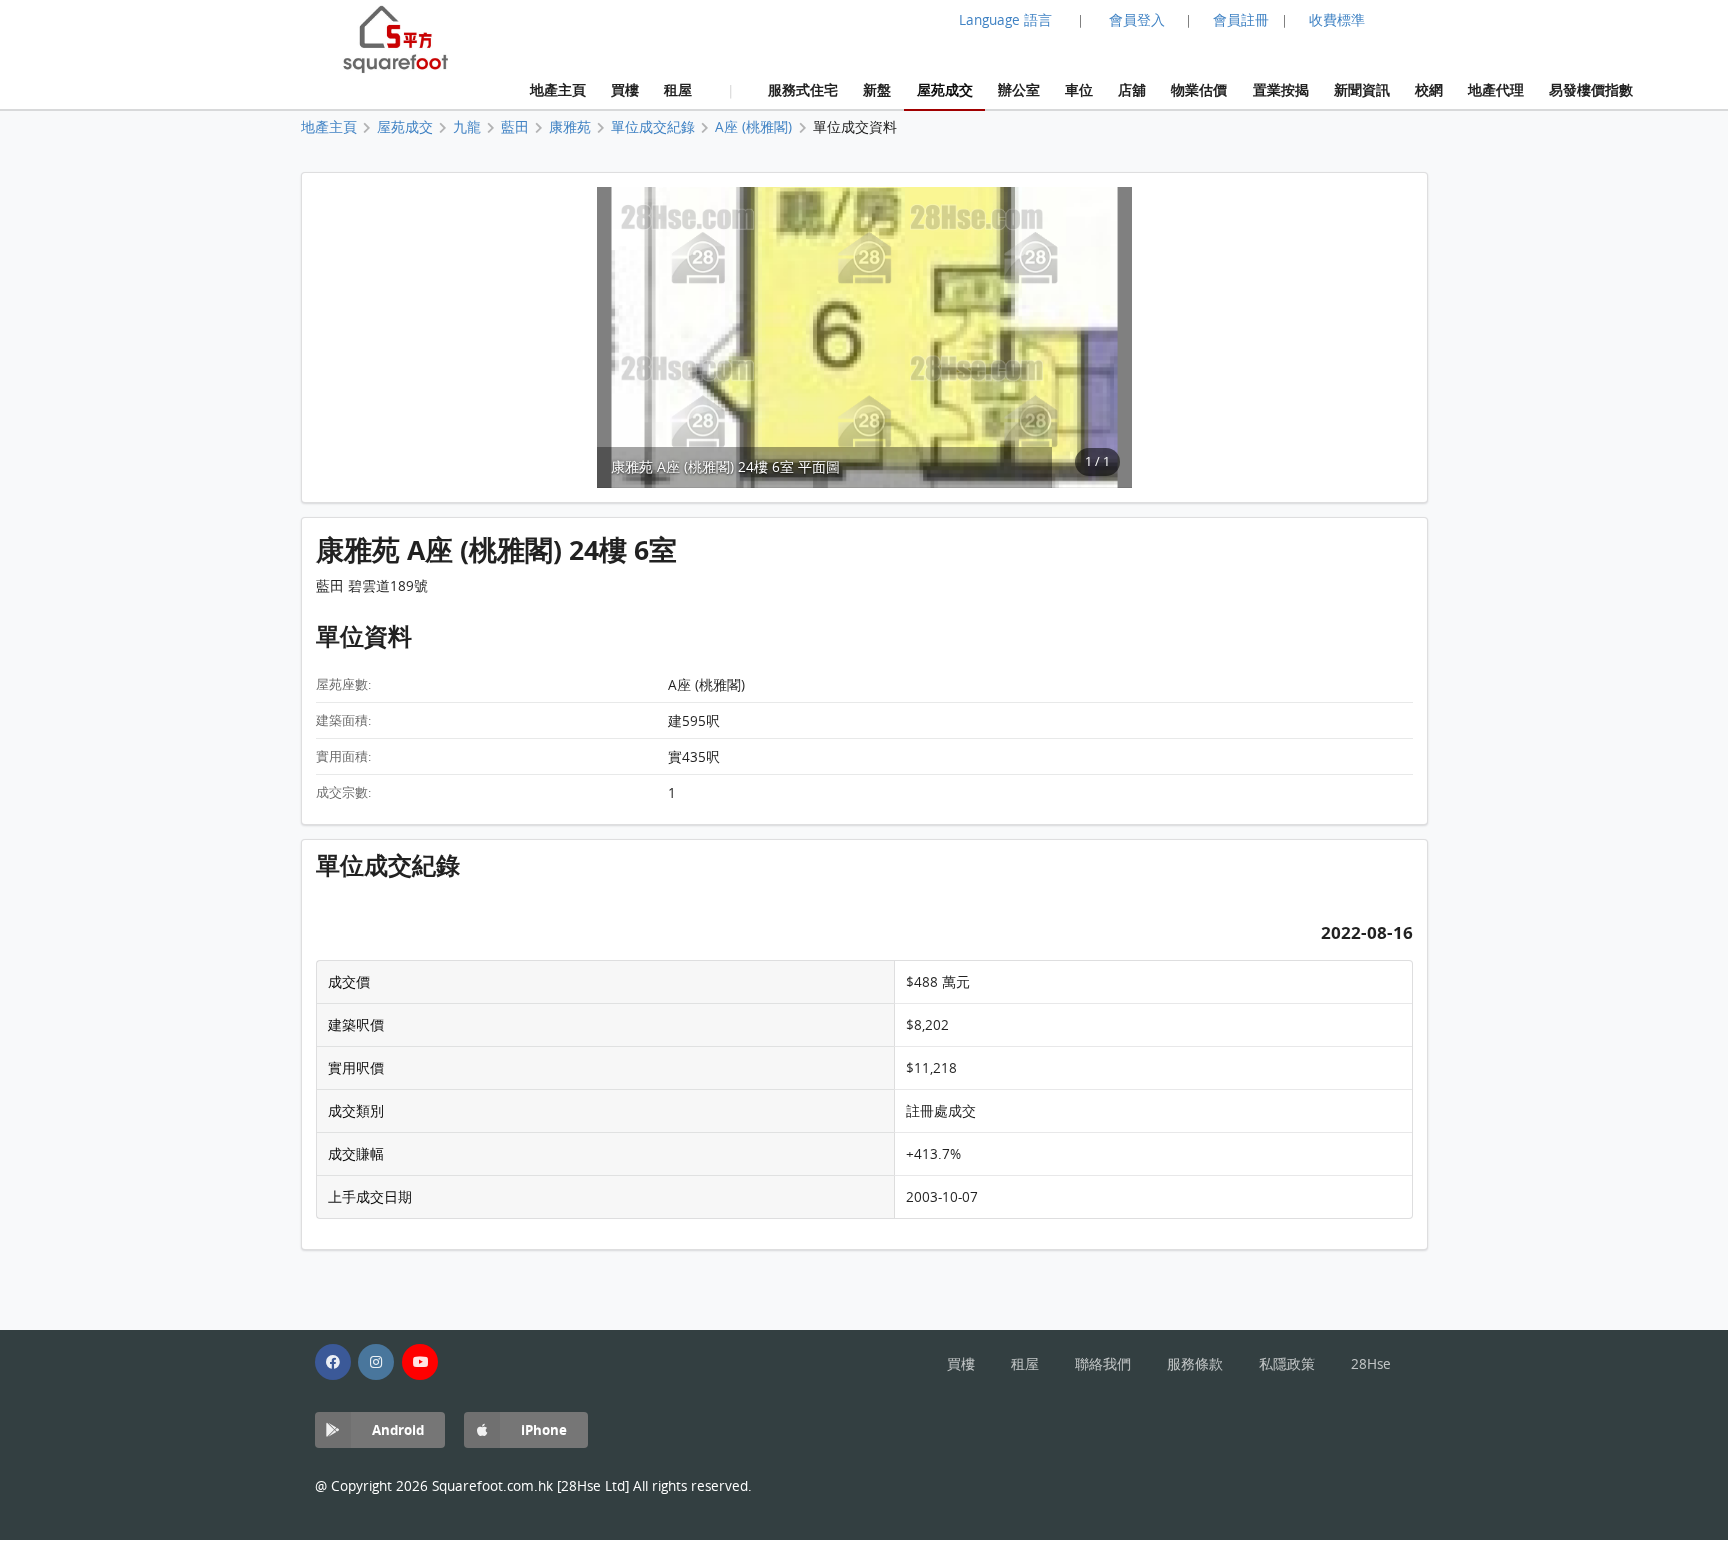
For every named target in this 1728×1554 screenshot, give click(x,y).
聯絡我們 (1103, 1364)
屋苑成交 (945, 89)
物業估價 (1199, 89)
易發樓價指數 (1591, 89)
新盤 (877, 89)
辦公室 (1019, 89)
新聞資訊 (1362, 89)
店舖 (1132, 89)
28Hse (1371, 1364)
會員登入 (1137, 20)
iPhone (544, 1429)
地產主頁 (558, 89)
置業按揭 (1281, 89)
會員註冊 (1241, 20)
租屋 (678, 89)
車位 (1079, 89)
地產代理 (1496, 89)
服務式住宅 (803, 89)
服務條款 (1195, 1364)
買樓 (625, 89)
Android (398, 1429)
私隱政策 (1287, 1364)
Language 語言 (1005, 20)
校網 (1429, 89)
